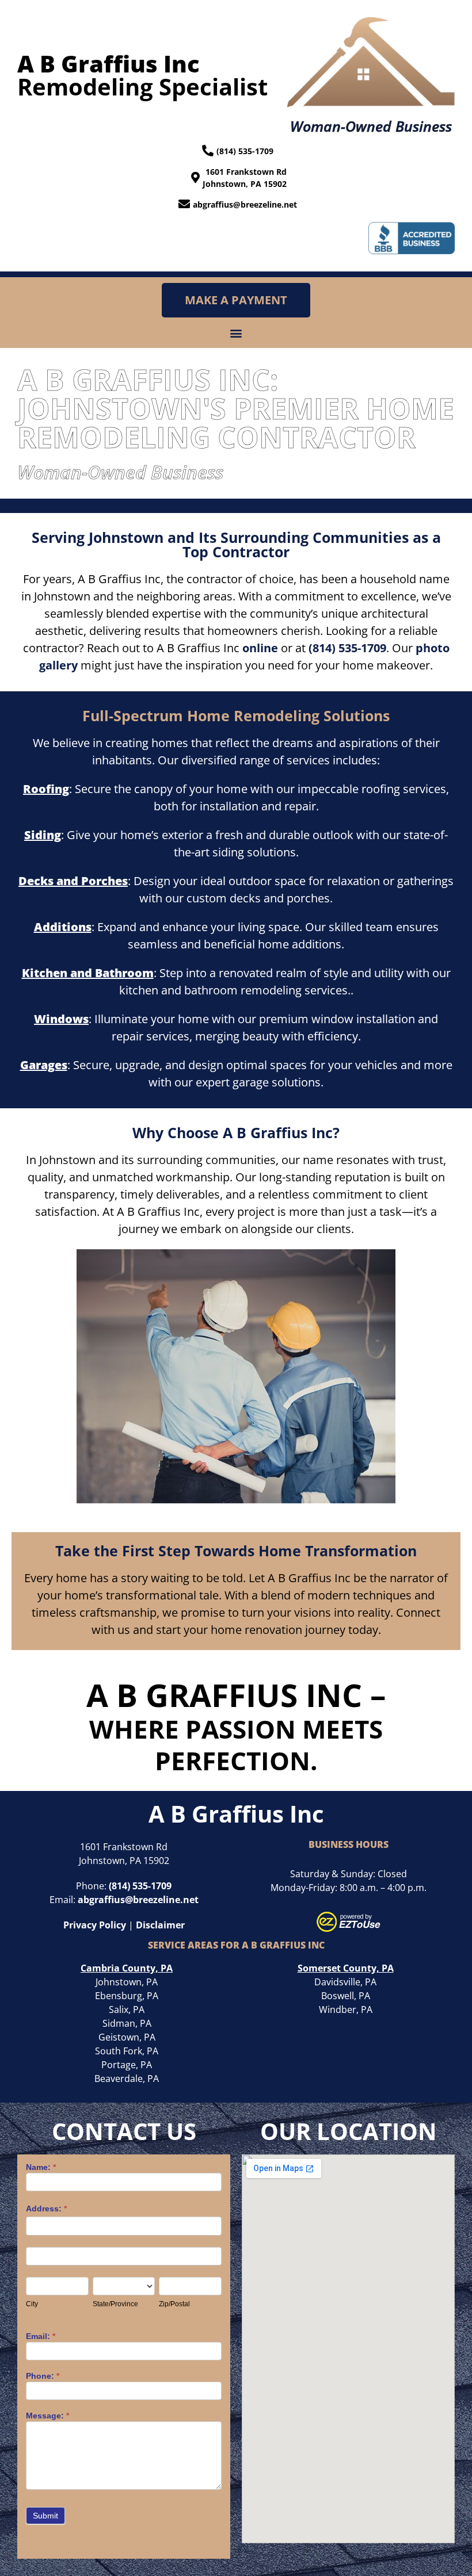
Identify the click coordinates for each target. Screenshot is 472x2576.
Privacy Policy (95, 1925)
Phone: (43, 2376)
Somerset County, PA (346, 1968)
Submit (45, 2516)
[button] (236, 333)
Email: (41, 2336)
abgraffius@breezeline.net (138, 1900)
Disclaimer (160, 1925)
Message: (47, 2416)
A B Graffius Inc (236, 1814)
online (260, 648)
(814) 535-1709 (347, 648)
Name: (41, 2167)
